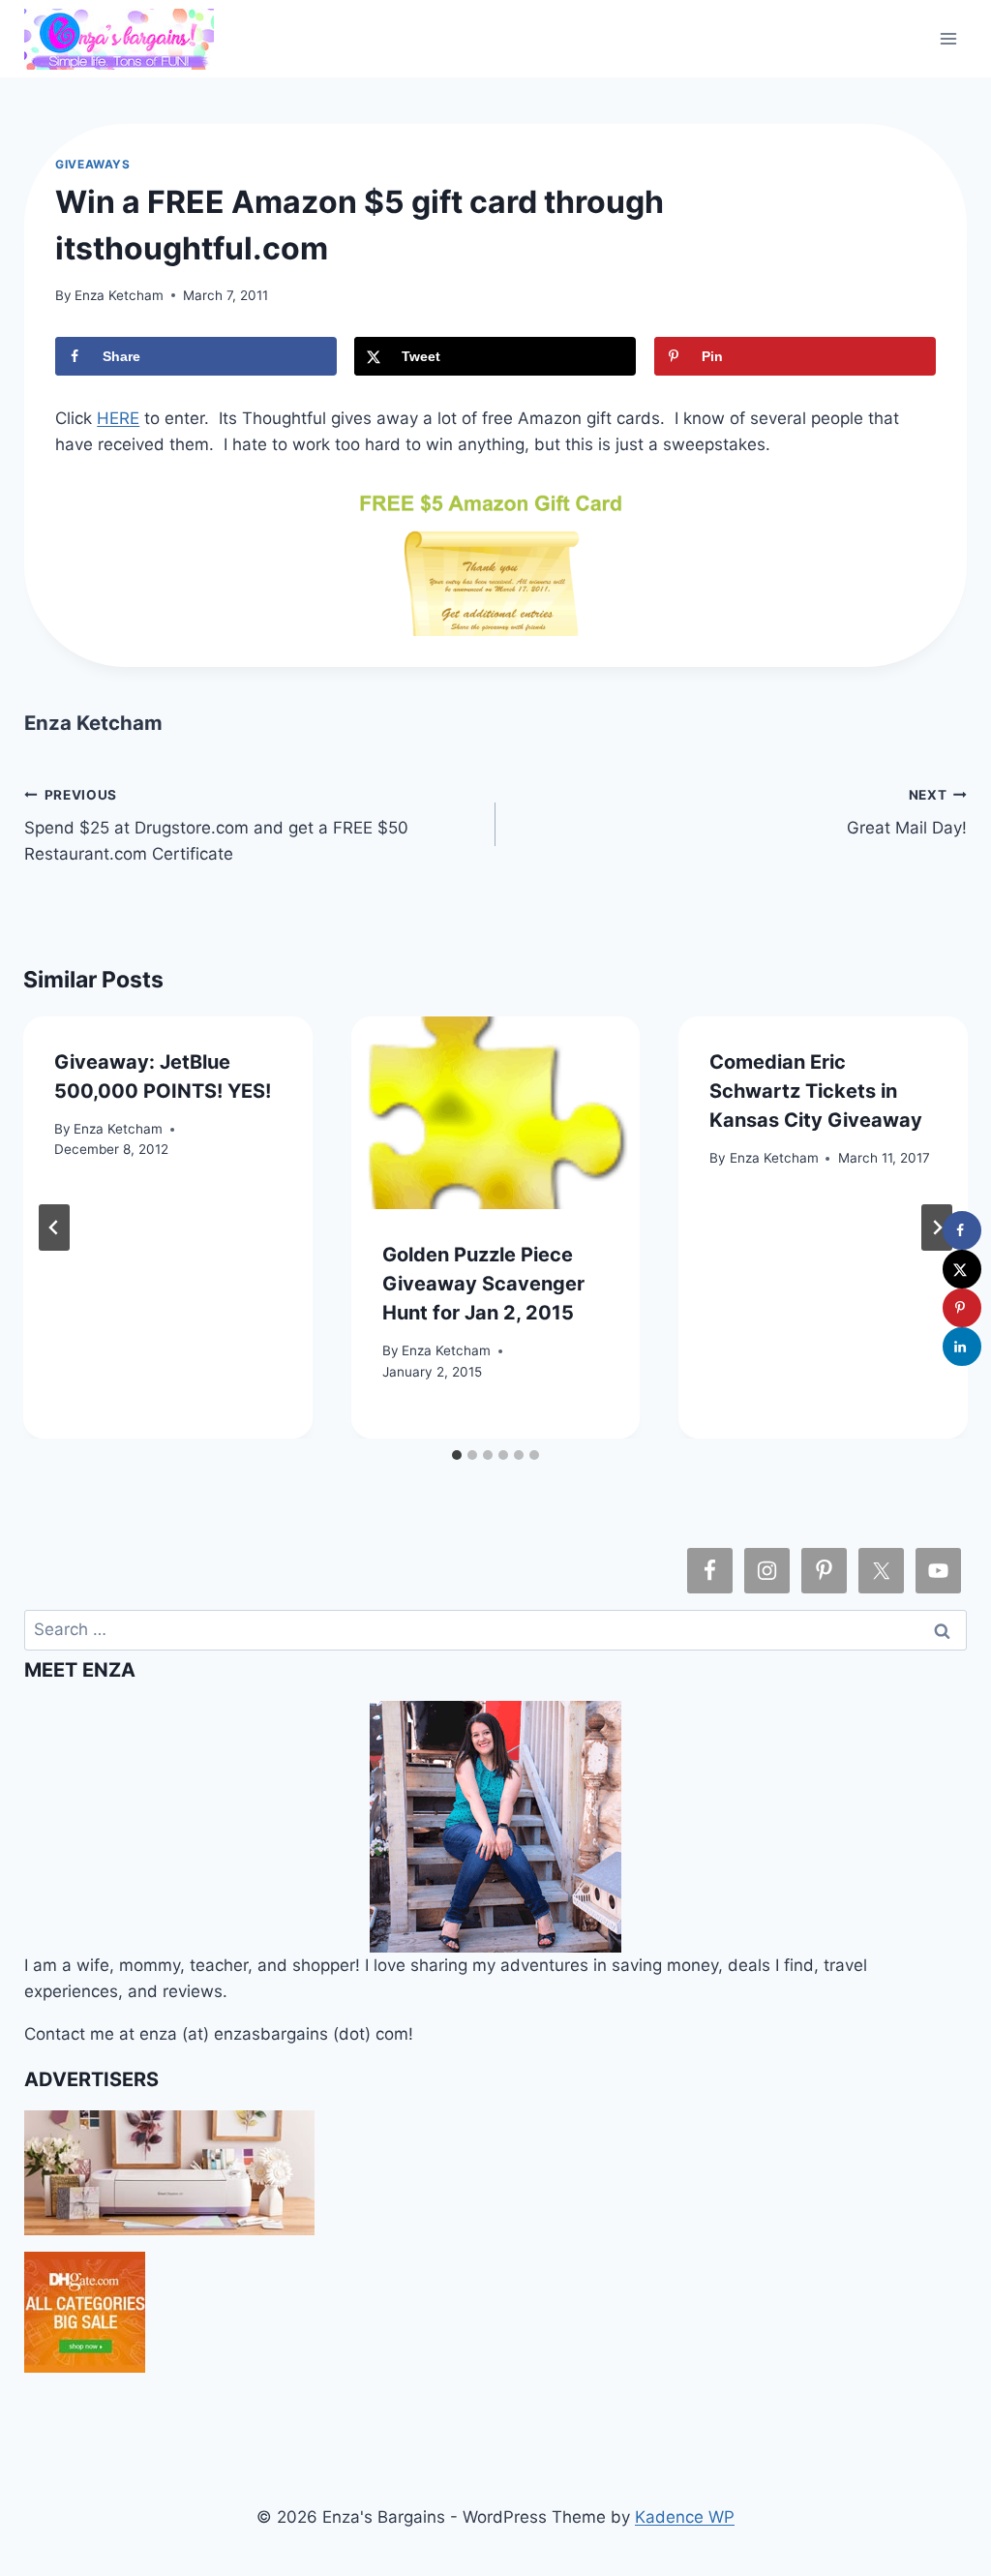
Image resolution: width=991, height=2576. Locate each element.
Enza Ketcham (119, 295)
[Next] (937, 1227)
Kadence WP (685, 2517)
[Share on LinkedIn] (962, 1347)
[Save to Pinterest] (962, 1308)
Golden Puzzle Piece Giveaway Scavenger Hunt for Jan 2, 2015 (483, 1284)
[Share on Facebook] (962, 1230)
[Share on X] (962, 1269)
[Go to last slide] (54, 1227)
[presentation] (496, 1113)
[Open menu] (949, 38)
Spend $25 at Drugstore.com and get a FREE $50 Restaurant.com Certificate (216, 826)
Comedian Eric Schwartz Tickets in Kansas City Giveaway (816, 1091)
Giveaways (92, 164)
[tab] (457, 1455)
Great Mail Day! (907, 813)
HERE (118, 418)
